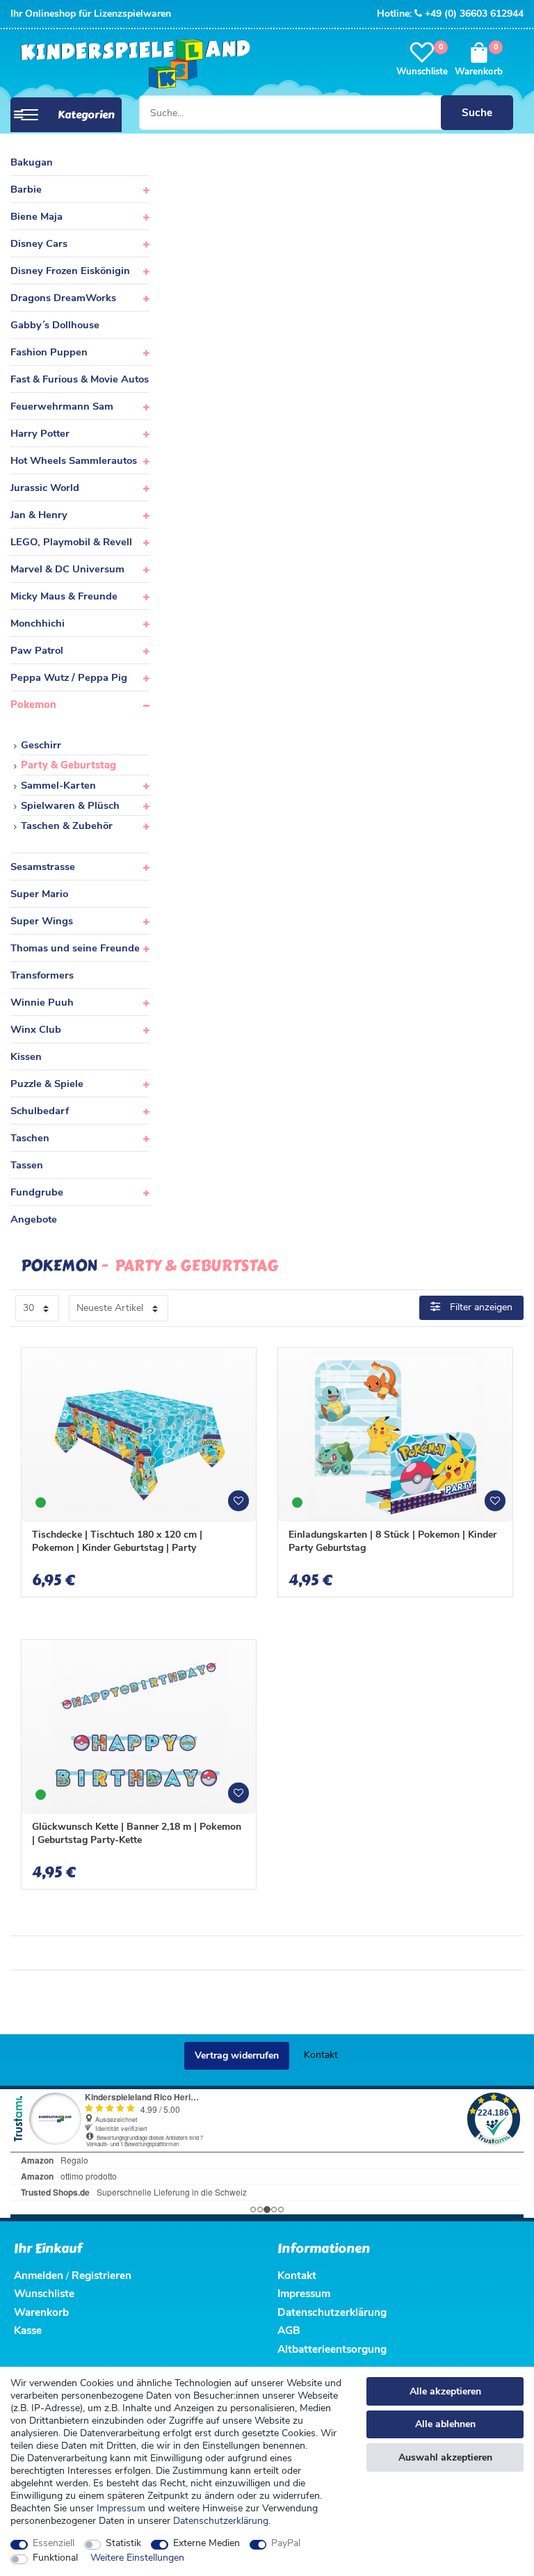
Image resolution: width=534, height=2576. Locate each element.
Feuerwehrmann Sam (62, 406)
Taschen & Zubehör (67, 826)
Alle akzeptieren (445, 2391)
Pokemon (33, 705)
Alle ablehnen (445, 2424)
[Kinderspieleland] (132, 64)
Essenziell (54, 2543)
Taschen (30, 1138)
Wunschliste (243, 1506)
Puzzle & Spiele (47, 1084)
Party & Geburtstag (68, 765)
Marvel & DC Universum (67, 569)
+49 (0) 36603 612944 (474, 14)
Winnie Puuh (42, 1002)
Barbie (26, 189)
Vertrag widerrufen (237, 2055)
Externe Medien (207, 2543)
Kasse (28, 2330)
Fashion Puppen (49, 352)
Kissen (26, 1056)
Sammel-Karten (58, 785)
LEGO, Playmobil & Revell (71, 542)
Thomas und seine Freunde (75, 948)
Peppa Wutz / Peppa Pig (69, 677)
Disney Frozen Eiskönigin (70, 271)
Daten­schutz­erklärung (221, 2521)
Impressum (121, 2508)
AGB (289, 2330)
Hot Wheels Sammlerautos (74, 460)
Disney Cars (39, 243)
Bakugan (32, 162)
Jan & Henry (39, 515)
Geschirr (41, 745)
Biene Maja (37, 216)
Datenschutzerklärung (332, 2312)
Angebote (34, 1219)
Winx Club (36, 1029)
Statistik (123, 2543)
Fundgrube (37, 1192)
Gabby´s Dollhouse (55, 325)
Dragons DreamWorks (63, 298)
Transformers (42, 975)
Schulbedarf (40, 1111)
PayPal (286, 2543)
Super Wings (42, 921)
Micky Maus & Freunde (64, 596)
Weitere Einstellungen (137, 2558)
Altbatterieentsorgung (332, 2349)
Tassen (27, 1165)
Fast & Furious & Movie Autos (80, 379)
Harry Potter (40, 433)
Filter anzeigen (480, 1307)
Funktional (55, 2558)
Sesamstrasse (43, 867)
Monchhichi (38, 623)
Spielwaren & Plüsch (70, 805)
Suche (477, 112)
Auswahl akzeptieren (445, 2457)
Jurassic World (45, 488)
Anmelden (39, 2275)
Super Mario (39, 894)
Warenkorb (41, 2312)
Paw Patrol (37, 650)
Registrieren (102, 2275)
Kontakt (321, 2055)
